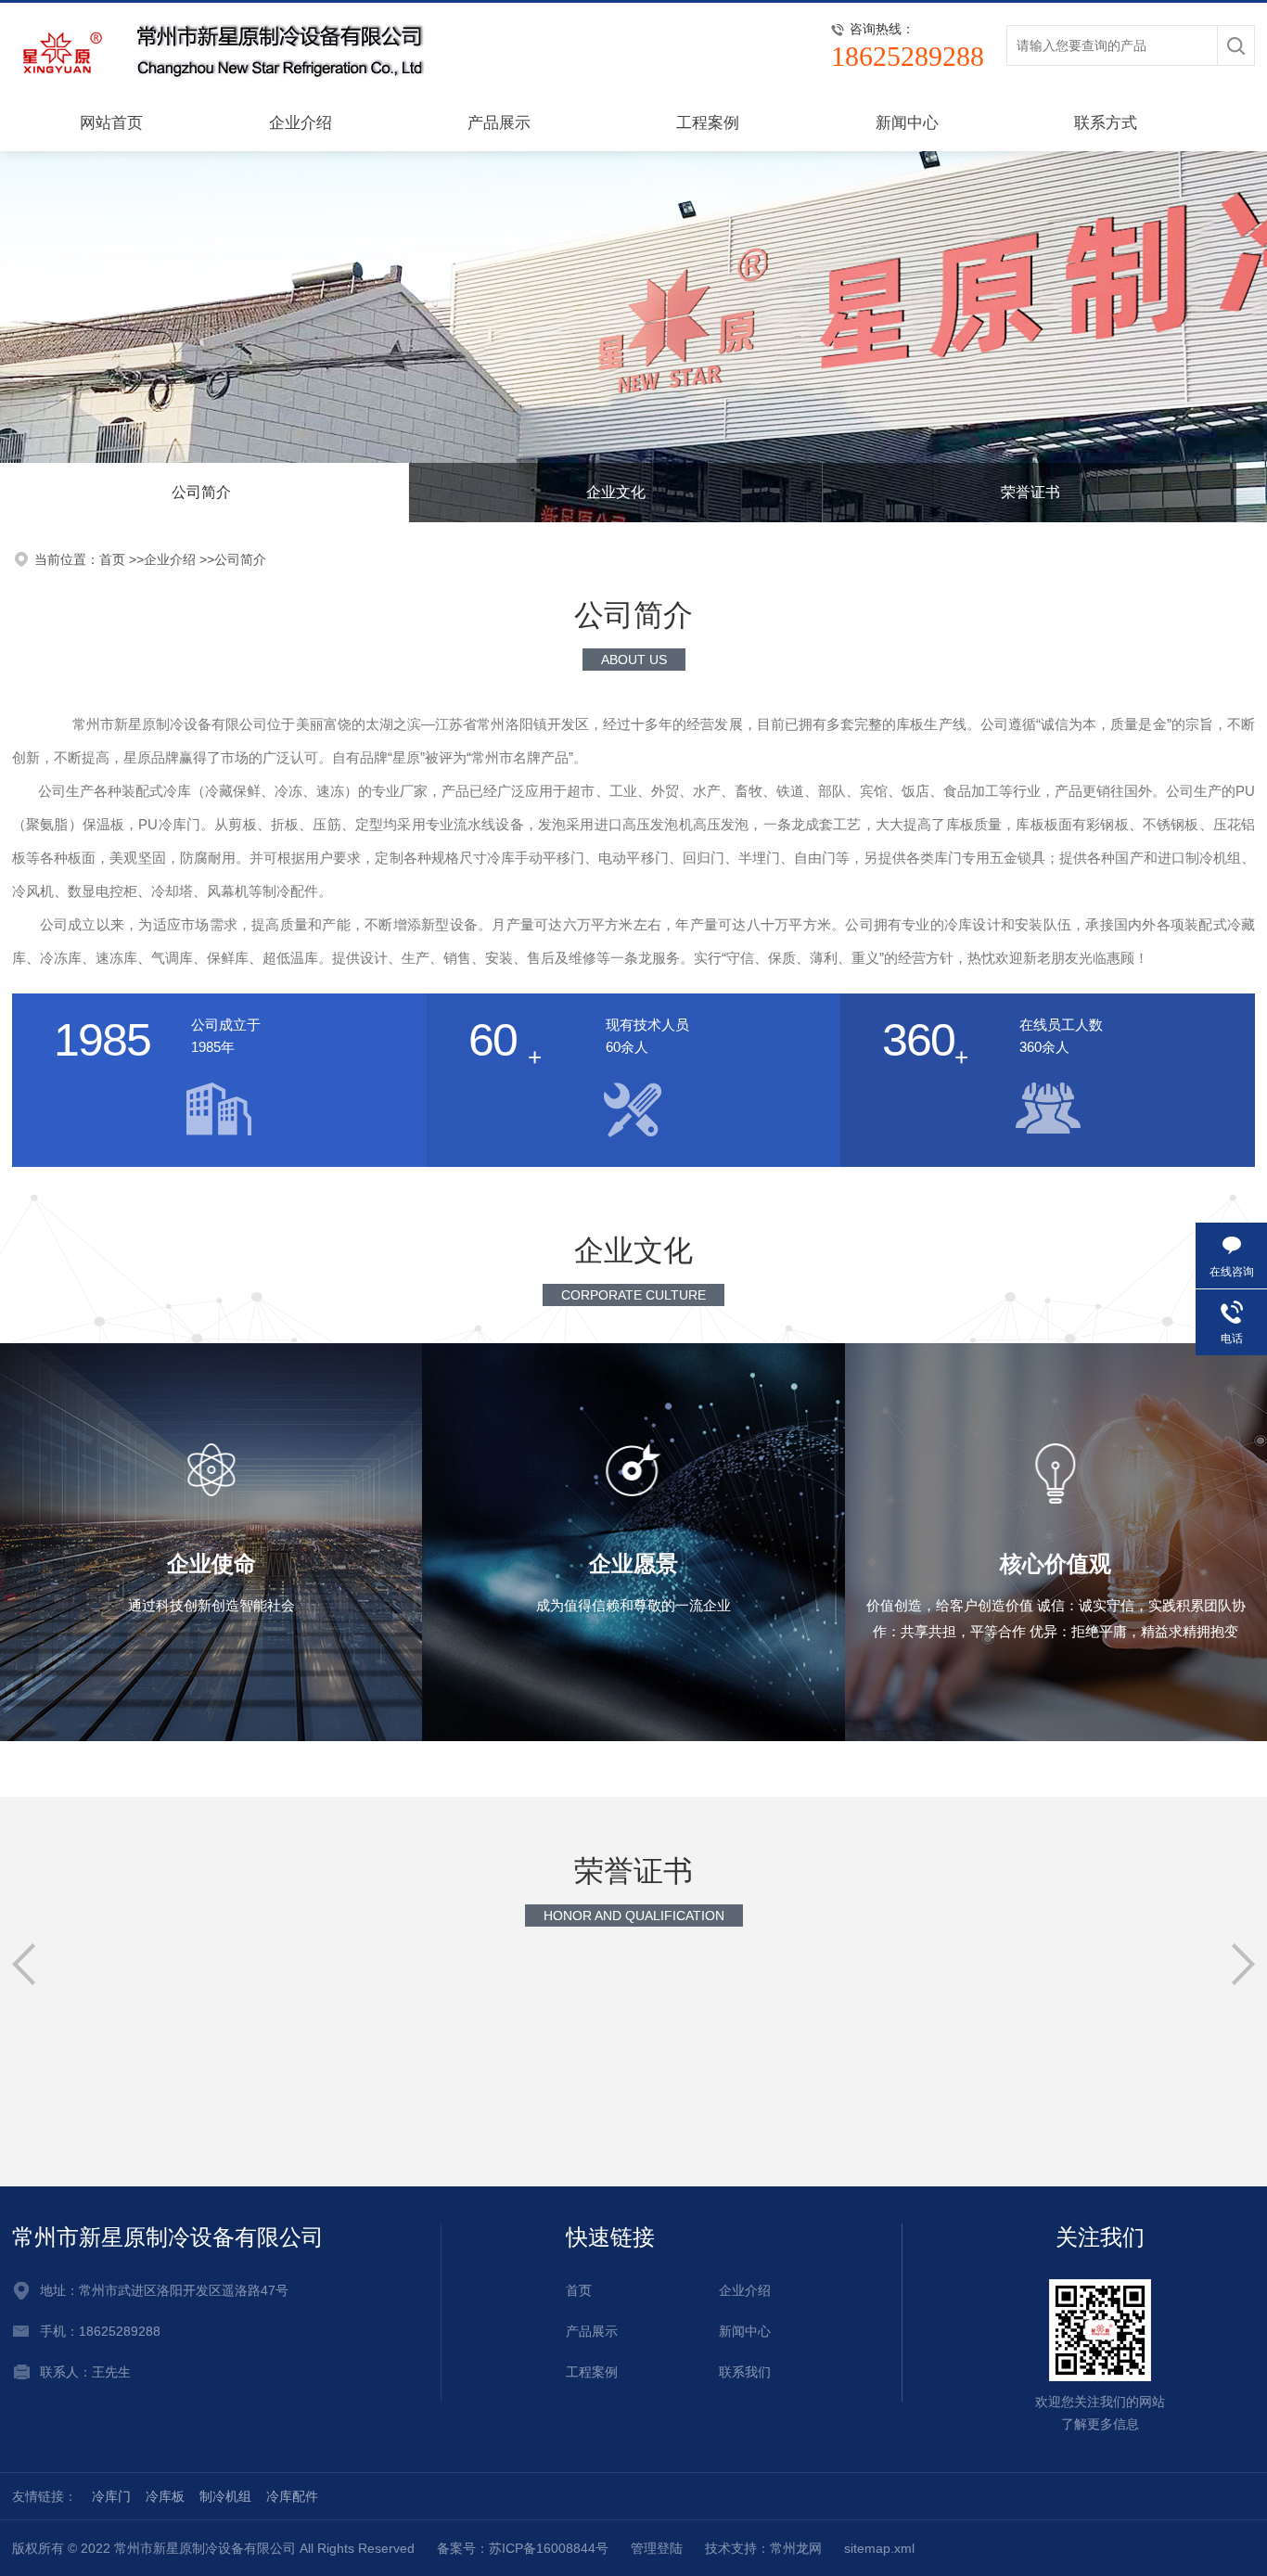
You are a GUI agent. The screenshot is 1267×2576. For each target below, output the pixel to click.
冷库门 (111, 2496)
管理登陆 (657, 2548)
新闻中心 (907, 123)
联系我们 (745, 2372)
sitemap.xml (879, 2548)
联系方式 (1106, 123)
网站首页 (111, 123)
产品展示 (499, 123)
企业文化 (616, 492)
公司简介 (240, 559)
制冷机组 (225, 2496)
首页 (579, 2290)
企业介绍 (301, 123)
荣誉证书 (1030, 492)
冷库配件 (292, 2496)
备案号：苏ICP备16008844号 (523, 2548)
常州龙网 (796, 2548)
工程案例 (708, 123)
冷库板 (165, 2496)
